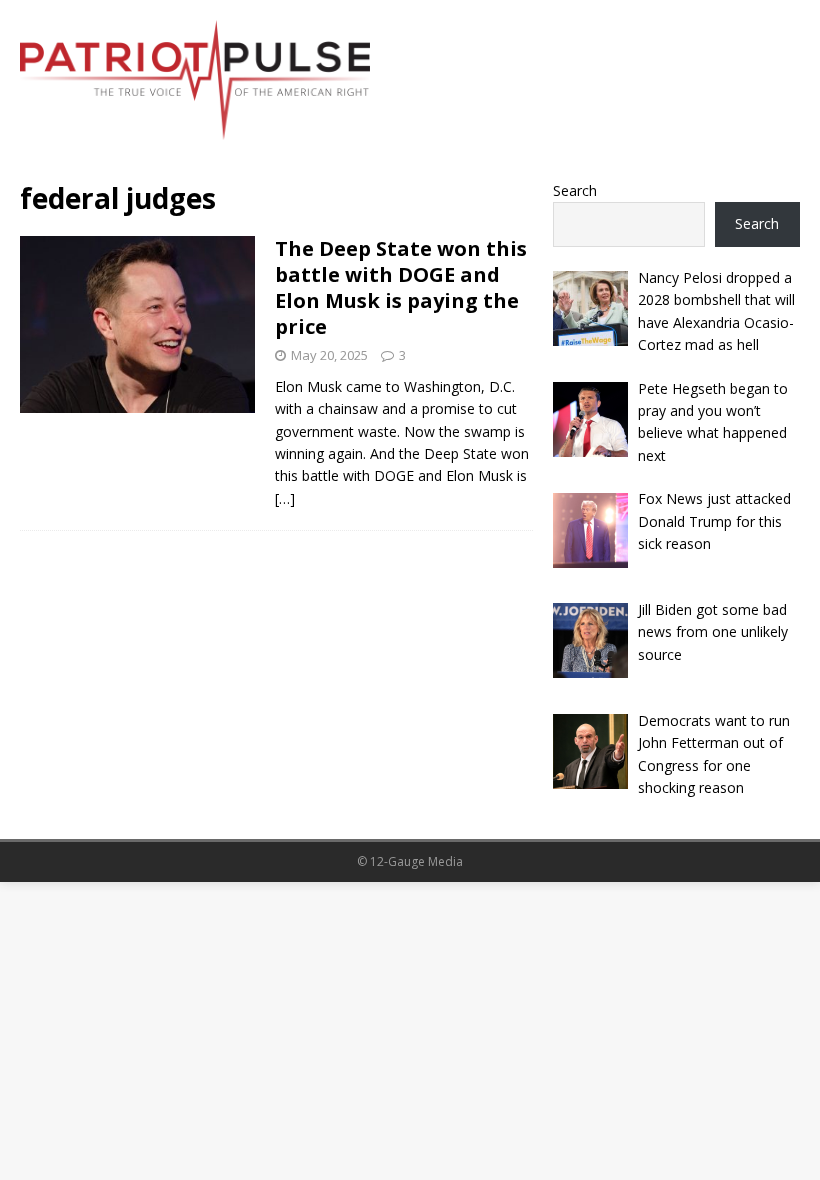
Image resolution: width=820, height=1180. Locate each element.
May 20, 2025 (329, 355)
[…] (285, 498)
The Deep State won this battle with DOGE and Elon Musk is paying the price (401, 287)
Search (575, 190)
